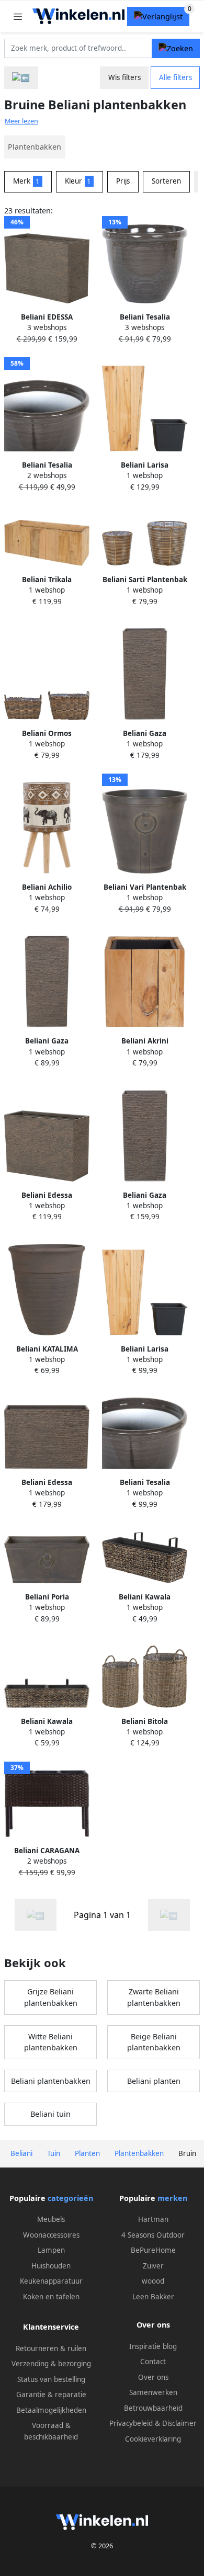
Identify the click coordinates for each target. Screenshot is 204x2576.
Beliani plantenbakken (51, 2081)
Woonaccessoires (51, 2235)
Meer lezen (21, 121)
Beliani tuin (50, 2114)
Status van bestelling (51, 2379)
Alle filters (175, 77)
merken (172, 2198)
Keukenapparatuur (51, 2281)
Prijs (123, 181)
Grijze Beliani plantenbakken (51, 1997)
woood (153, 2281)
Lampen (51, 2250)
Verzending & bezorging (51, 2364)
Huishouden (51, 2266)
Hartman (153, 2219)
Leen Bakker (153, 2297)
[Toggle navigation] (18, 16)
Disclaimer (179, 2423)
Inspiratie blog (153, 2346)
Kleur (78, 181)
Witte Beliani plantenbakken (51, 2042)
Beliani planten (154, 2081)
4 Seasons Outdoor (153, 2235)
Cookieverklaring (153, 2439)
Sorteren (166, 181)
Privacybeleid (131, 2423)
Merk (26, 181)
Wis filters (124, 77)
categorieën (70, 2198)
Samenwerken (153, 2392)
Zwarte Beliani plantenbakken (154, 1997)
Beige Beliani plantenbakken (154, 2042)
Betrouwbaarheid (153, 2408)
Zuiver (153, 2266)
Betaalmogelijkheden (51, 2410)
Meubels (51, 2219)
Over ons (153, 2377)
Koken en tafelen (51, 2297)
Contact (153, 2362)
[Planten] (21, 78)
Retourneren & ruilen (51, 2348)
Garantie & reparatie (51, 2395)
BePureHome (153, 2250)
